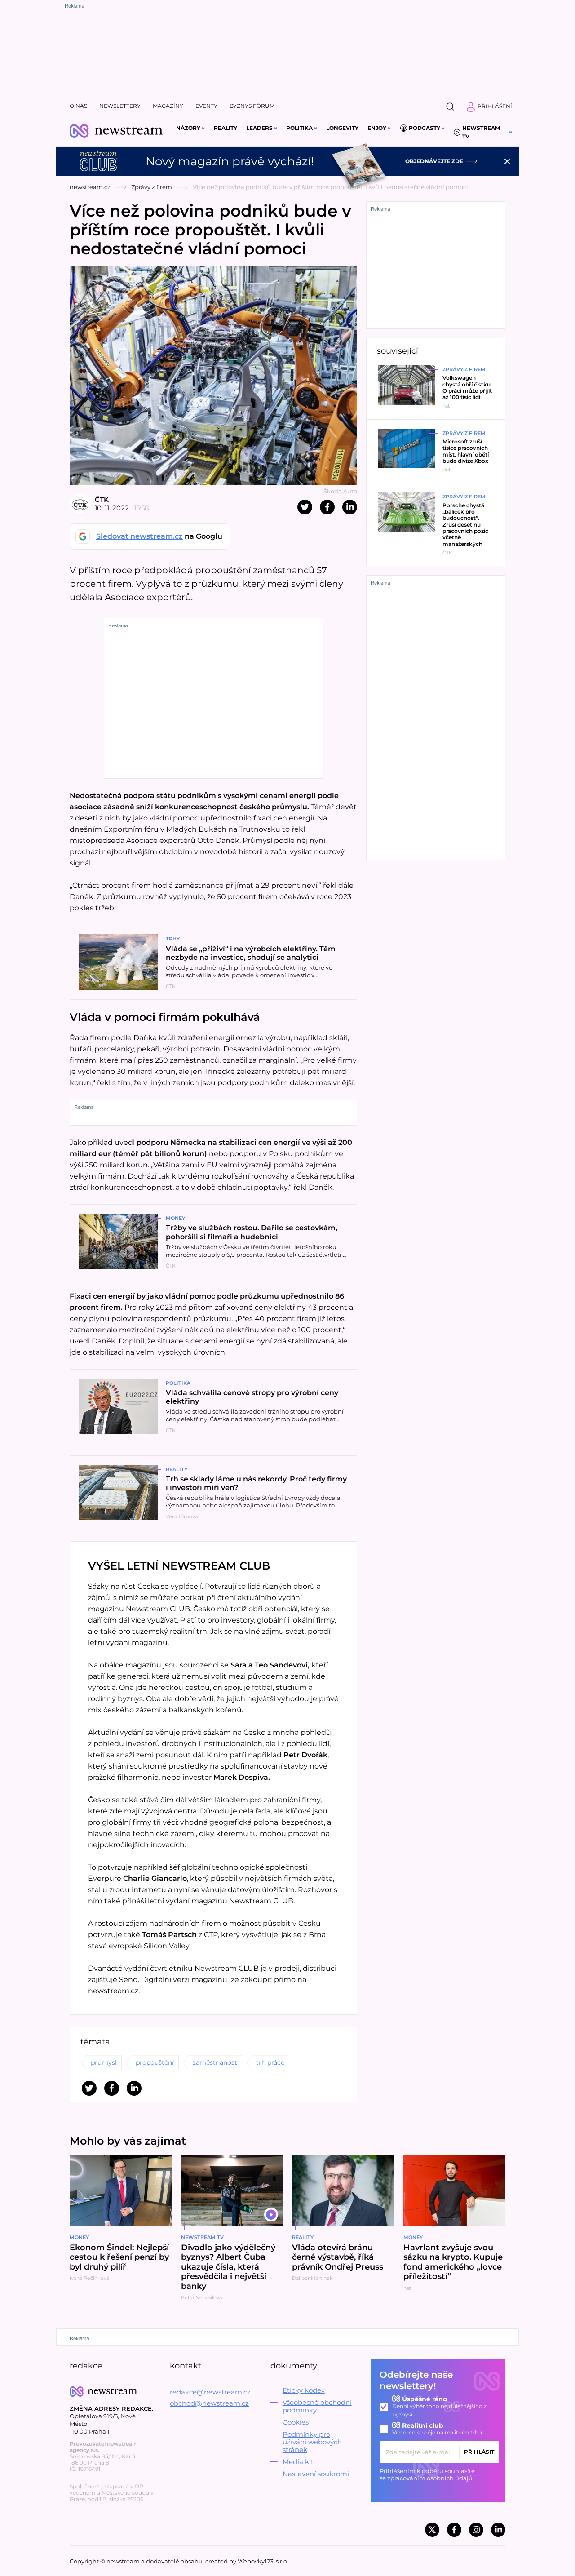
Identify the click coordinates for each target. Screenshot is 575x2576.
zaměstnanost (215, 2062)
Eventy (206, 106)
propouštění (155, 2062)
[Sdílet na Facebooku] (327, 507)
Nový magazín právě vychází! (230, 161)
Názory (188, 128)
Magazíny (168, 106)
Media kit (298, 2462)
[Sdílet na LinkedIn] (350, 507)
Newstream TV (481, 132)
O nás (78, 106)
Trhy (173, 939)
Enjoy (377, 128)
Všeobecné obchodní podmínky (317, 2406)
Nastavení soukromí (316, 2474)
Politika (299, 128)
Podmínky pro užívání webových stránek (312, 2442)
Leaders (259, 128)
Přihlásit (479, 2452)
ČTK (102, 499)
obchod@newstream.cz (209, 2403)
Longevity (342, 128)
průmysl (104, 2062)
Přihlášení (495, 106)
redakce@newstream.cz (210, 2392)
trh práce (270, 2062)
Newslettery (120, 106)
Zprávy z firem (152, 187)
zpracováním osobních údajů (430, 2478)
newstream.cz (90, 187)
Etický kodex (304, 2390)
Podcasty (425, 128)
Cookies (296, 2422)
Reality (226, 128)
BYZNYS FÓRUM (252, 106)
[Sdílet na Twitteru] (305, 507)
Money (175, 1218)
